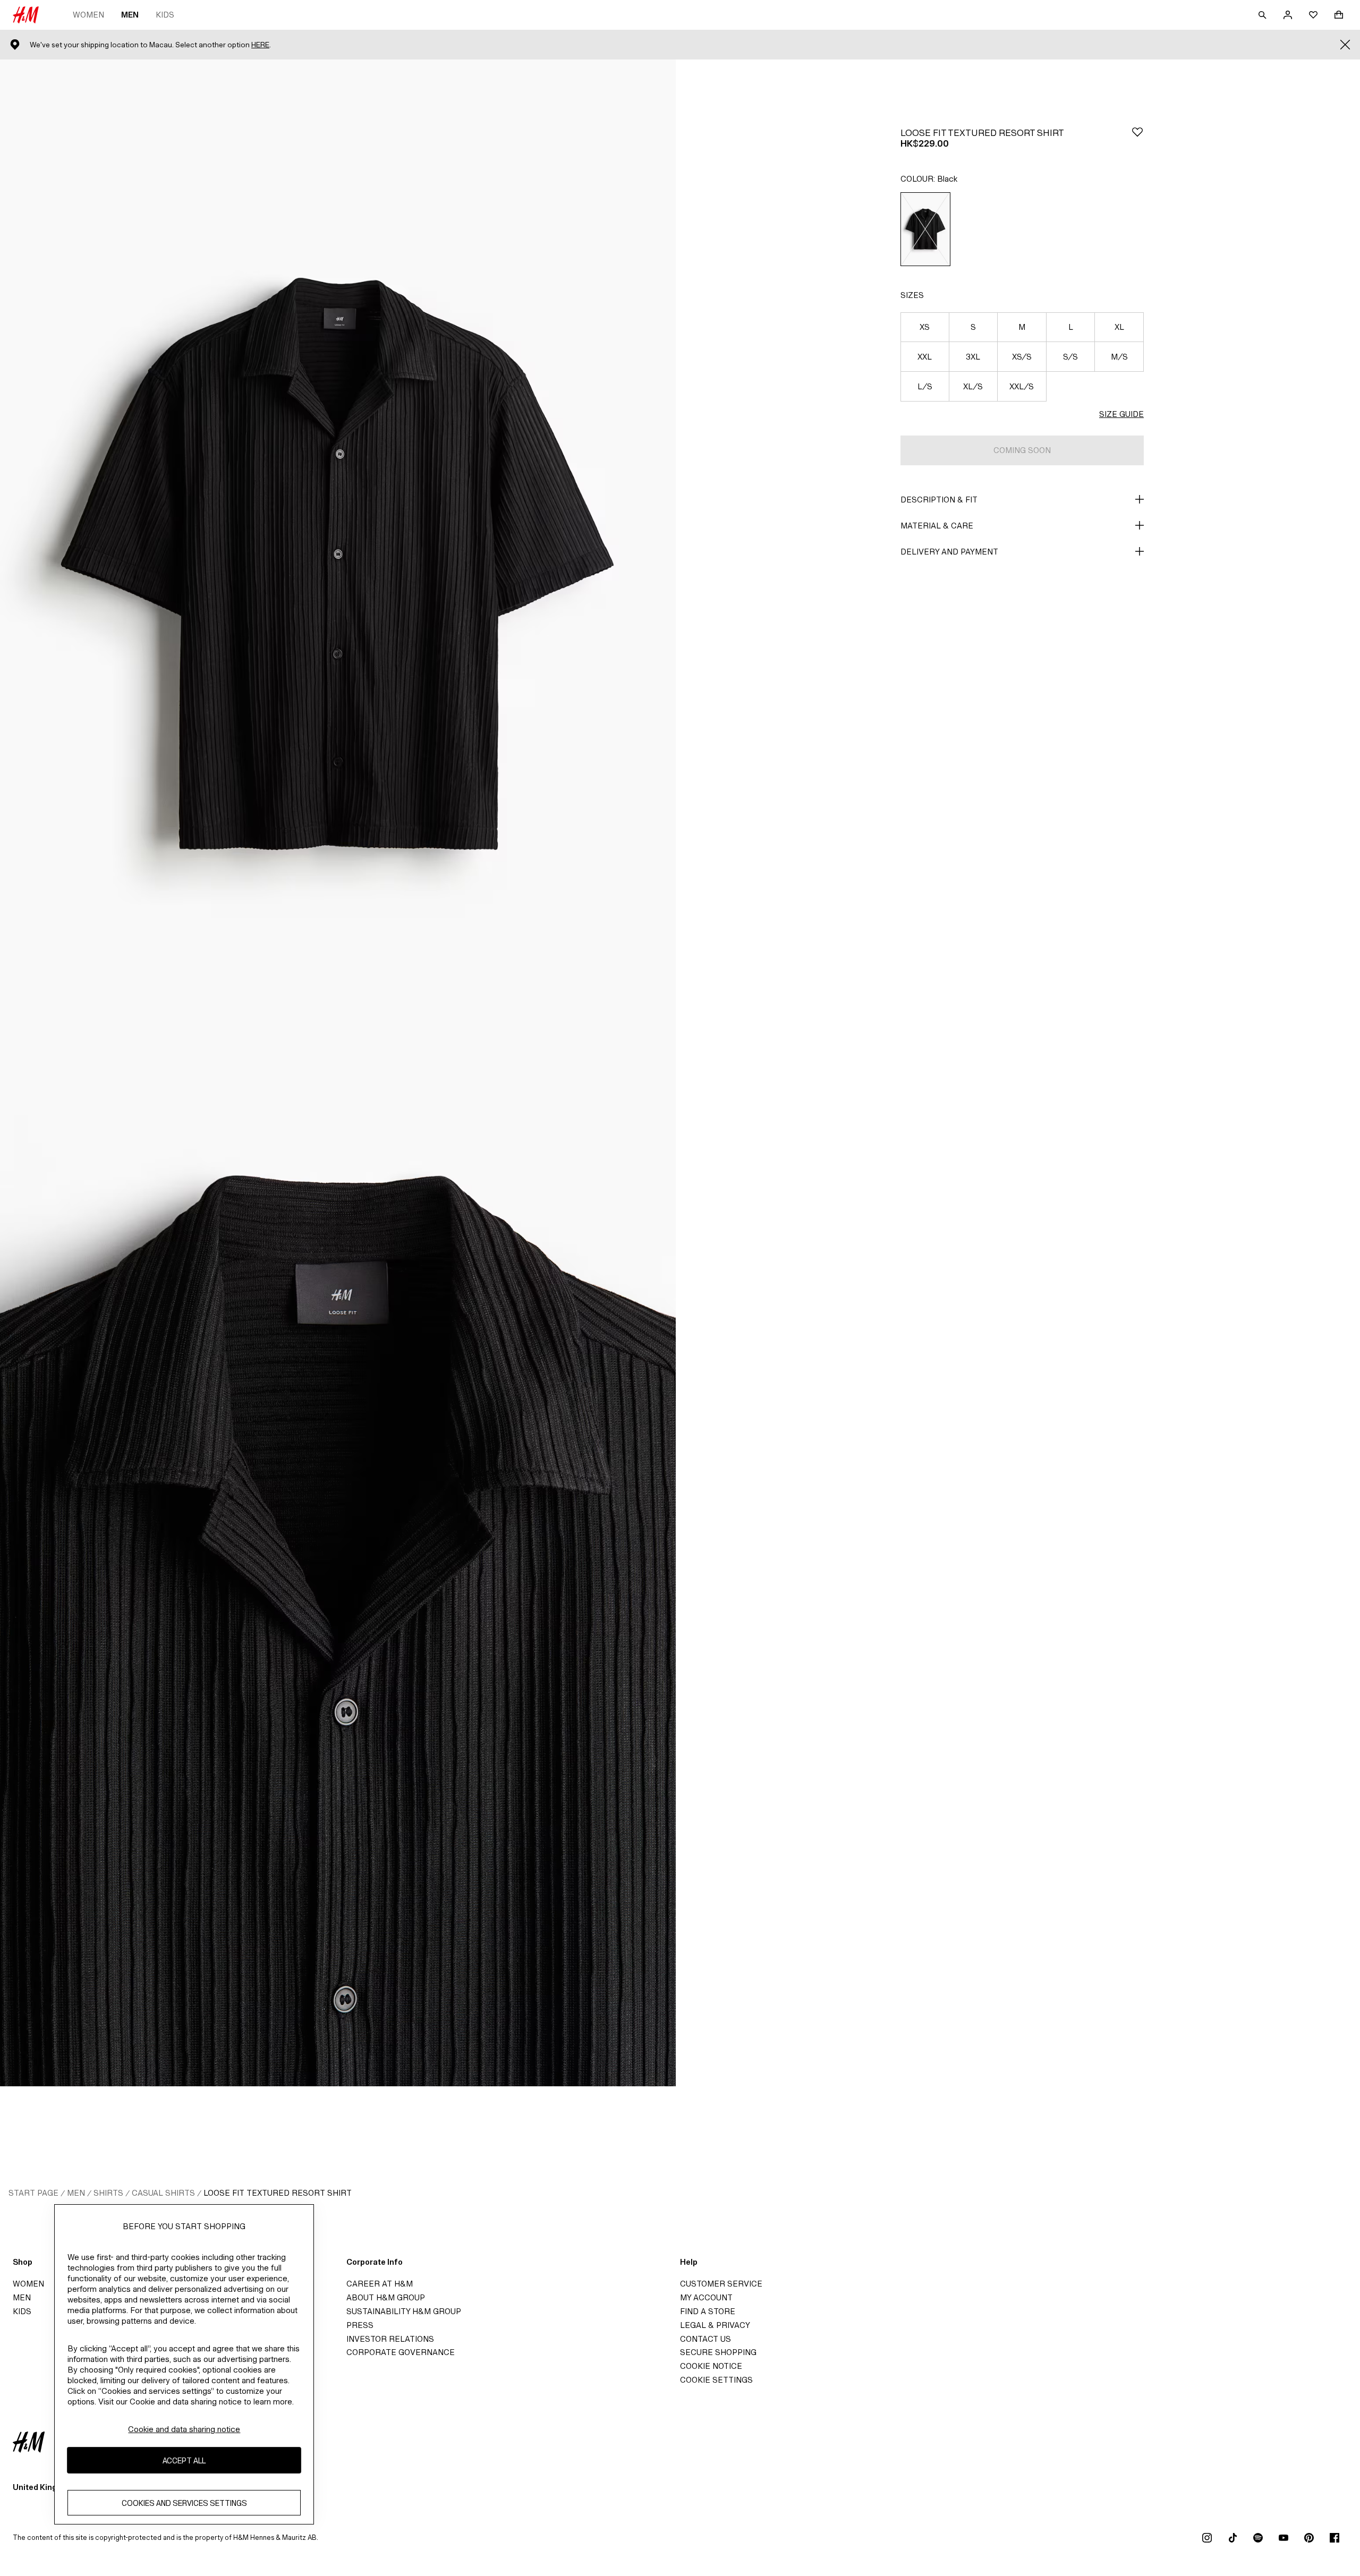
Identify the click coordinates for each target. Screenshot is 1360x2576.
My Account (706, 2297)
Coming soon (1022, 450)
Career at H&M (380, 2284)
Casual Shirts (163, 2193)
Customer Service (721, 2284)
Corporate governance (401, 2352)
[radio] (925, 229)
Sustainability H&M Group (404, 2311)
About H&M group (386, 2297)
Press (360, 2325)
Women (88, 15)
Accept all (184, 2460)
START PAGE (33, 2193)
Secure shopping (718, 2352)
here (260, 45)
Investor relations (390, 2339)
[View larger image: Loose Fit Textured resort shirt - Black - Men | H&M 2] (338, 1580)
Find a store (708, 2311)
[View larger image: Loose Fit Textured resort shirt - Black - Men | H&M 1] (338, 566)
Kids (165, 15)
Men (130, 15)
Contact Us (705, 2339)
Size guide (1121, 414)
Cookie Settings (716, 2380)
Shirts (108, 2193)
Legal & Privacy (715, 2325)
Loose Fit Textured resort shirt (278, 2193)
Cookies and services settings (184, 2503)
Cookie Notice (711, 2366)
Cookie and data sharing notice (184, 2429)
